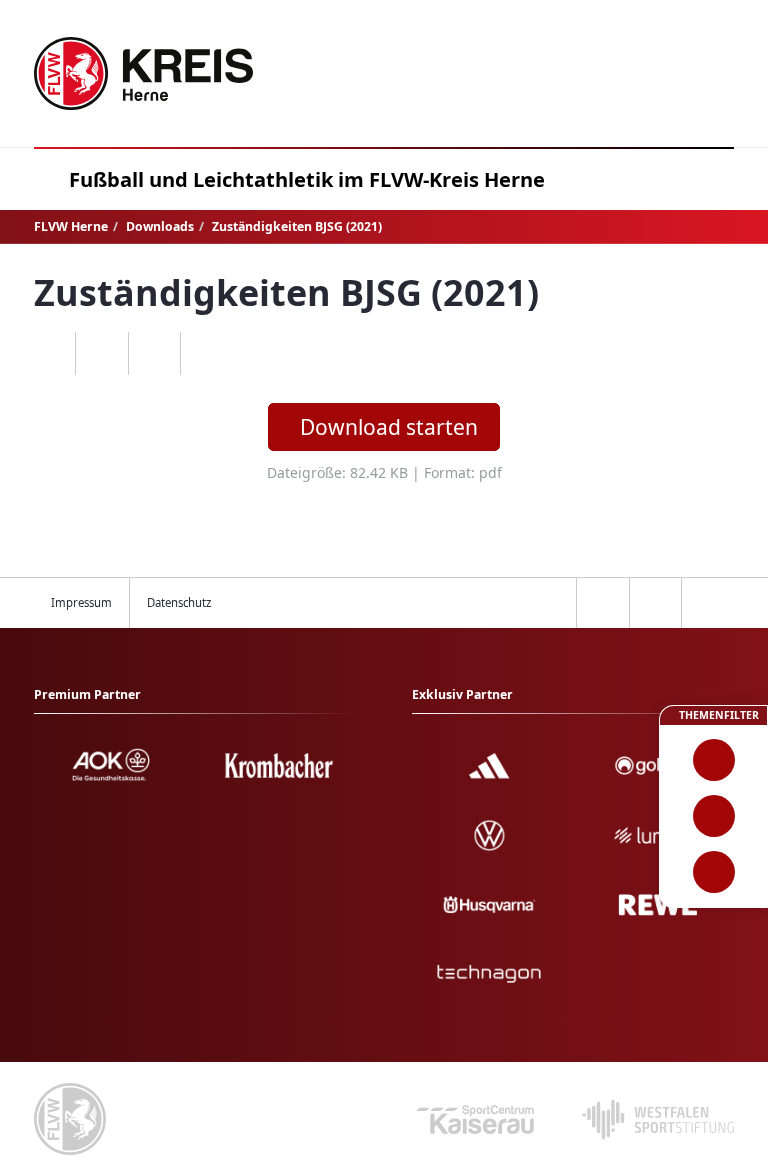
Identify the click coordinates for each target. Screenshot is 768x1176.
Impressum (81, 602)
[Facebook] (101, 354)
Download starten (389, 427)
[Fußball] (713, 760)
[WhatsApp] (49, 354)
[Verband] (713, 872)
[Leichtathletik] (713, 816)
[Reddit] (206, 354)
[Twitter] (154, 354)
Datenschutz (179, 602)
